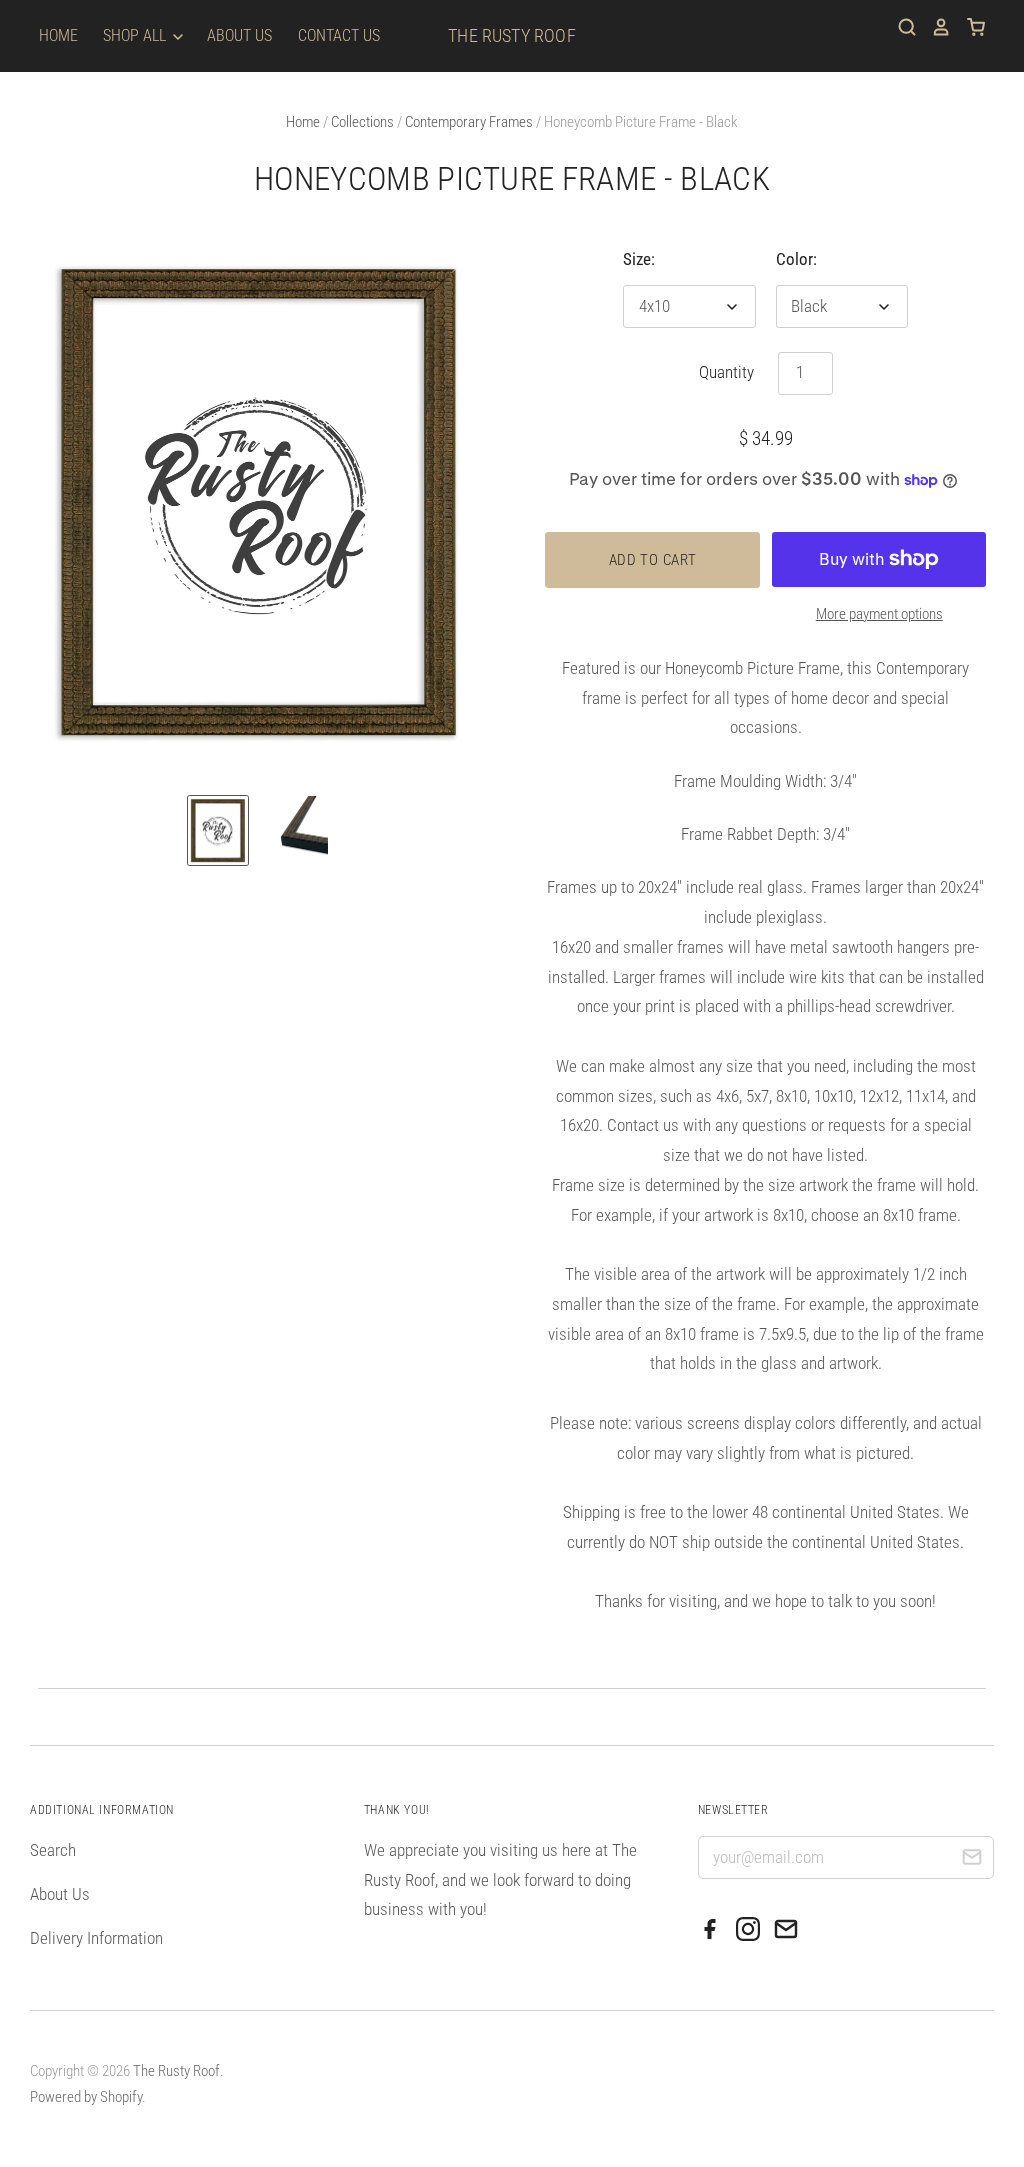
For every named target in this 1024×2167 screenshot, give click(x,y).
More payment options (879, 614)
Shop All (136, 35)
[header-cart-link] (968, 27)
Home (58, 35)
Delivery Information (96, 1938)
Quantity (726, 372)
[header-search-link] (900, 27)
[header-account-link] (934, 27)
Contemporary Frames (469, 122)
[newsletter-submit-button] (971, 1860)
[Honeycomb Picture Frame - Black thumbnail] (218, 831)
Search (53, 1850)
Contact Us (339, 35)
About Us (239, 35)
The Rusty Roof (512, 35)
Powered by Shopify (86, 2097)
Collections (362, 122)
